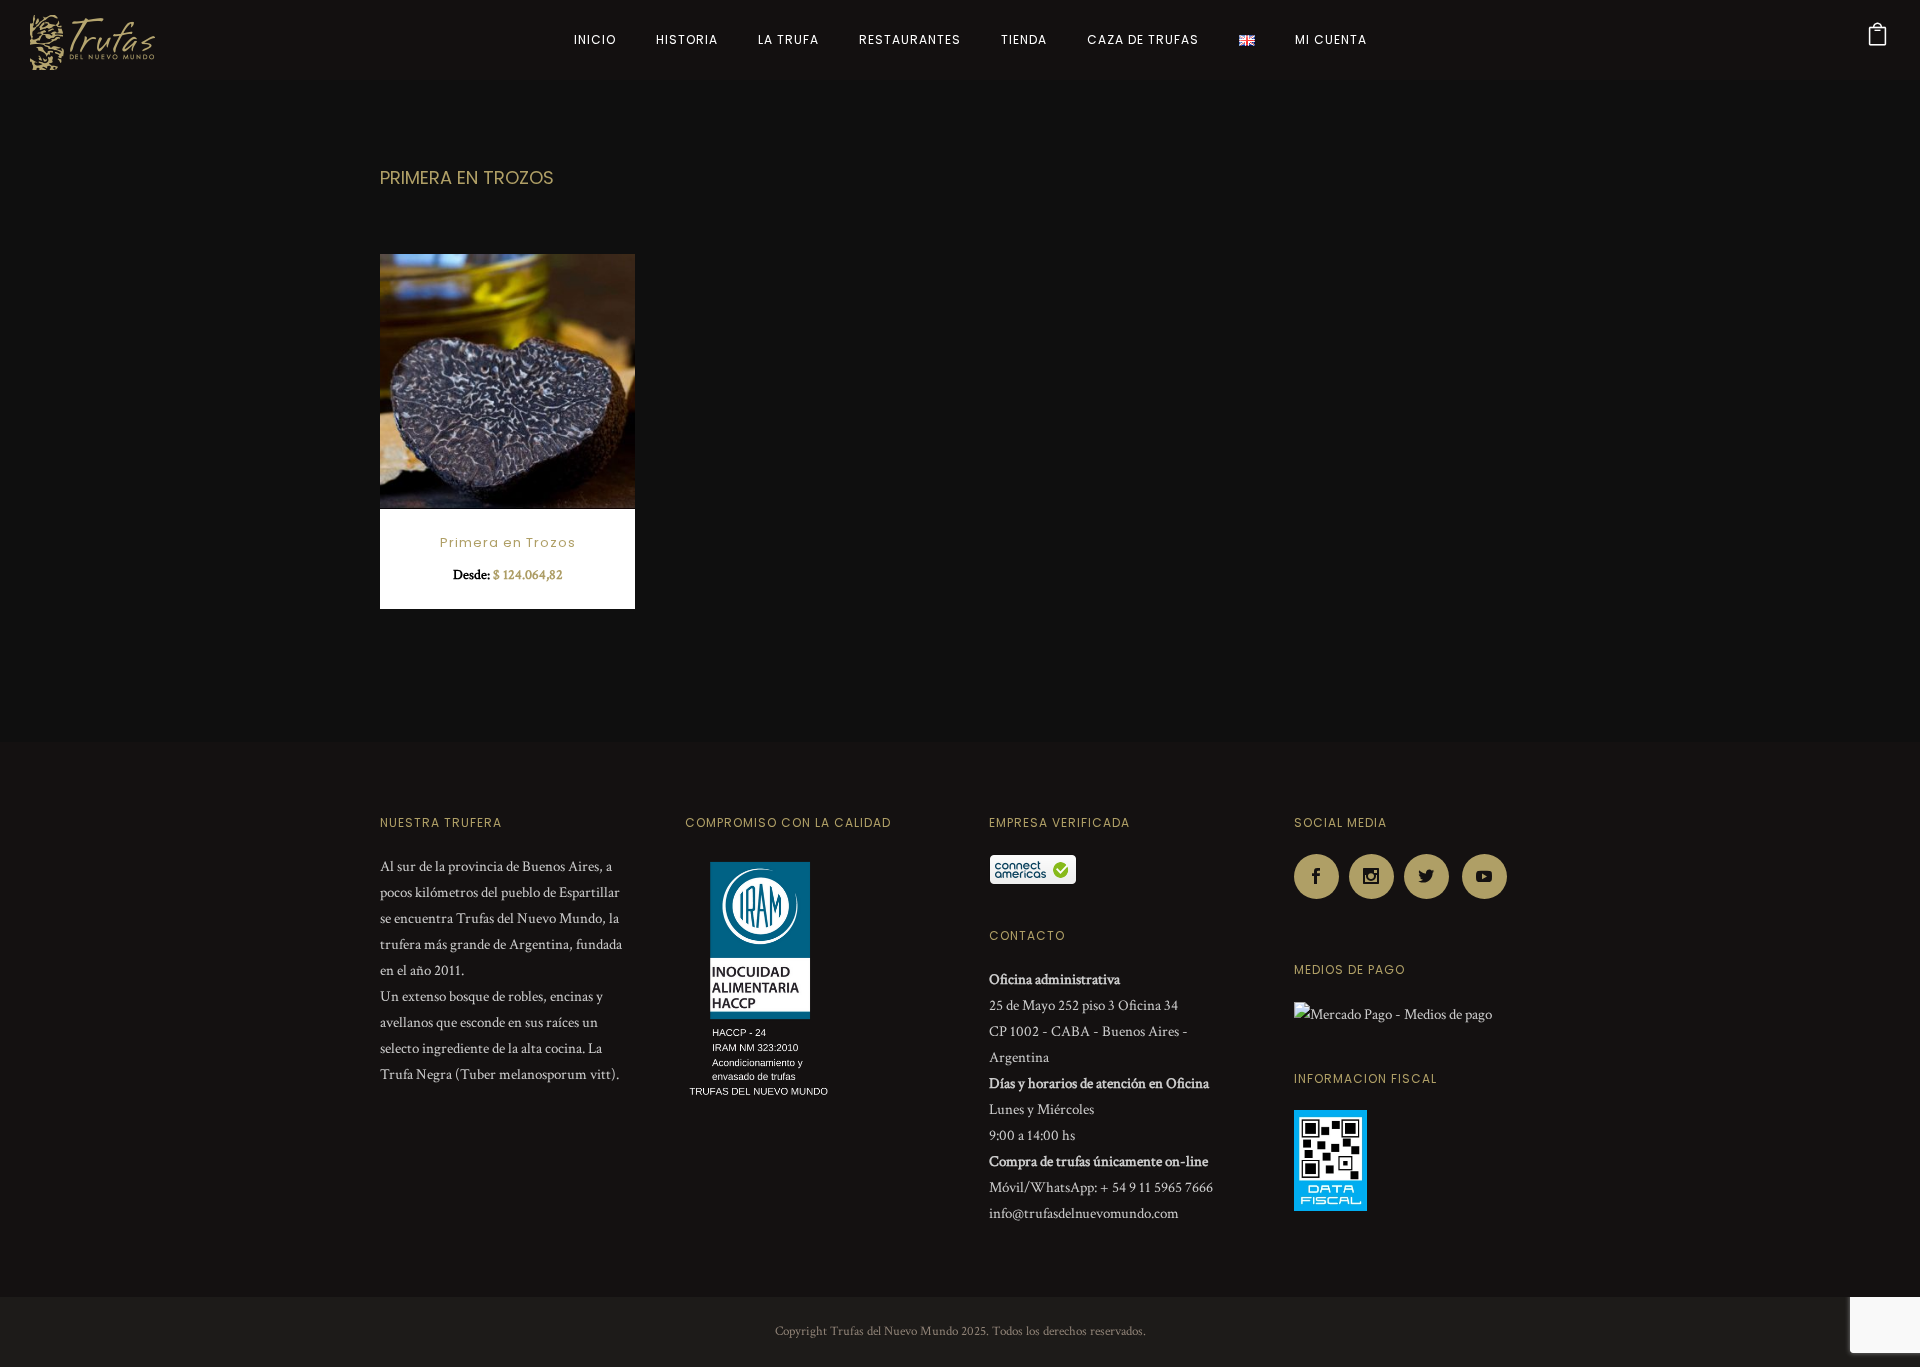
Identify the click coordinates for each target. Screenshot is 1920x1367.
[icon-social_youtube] (1484, 876)
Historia (687, 39)
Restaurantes (910, 39)
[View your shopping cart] (1878, 39)
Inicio (595, 39)
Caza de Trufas (1143, 39)
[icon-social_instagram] (1376, 876)
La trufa (788, 39)
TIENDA (1024, 39)
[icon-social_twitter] (1431, 876)
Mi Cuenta (1331, 39)
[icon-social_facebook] (1321, 876)
